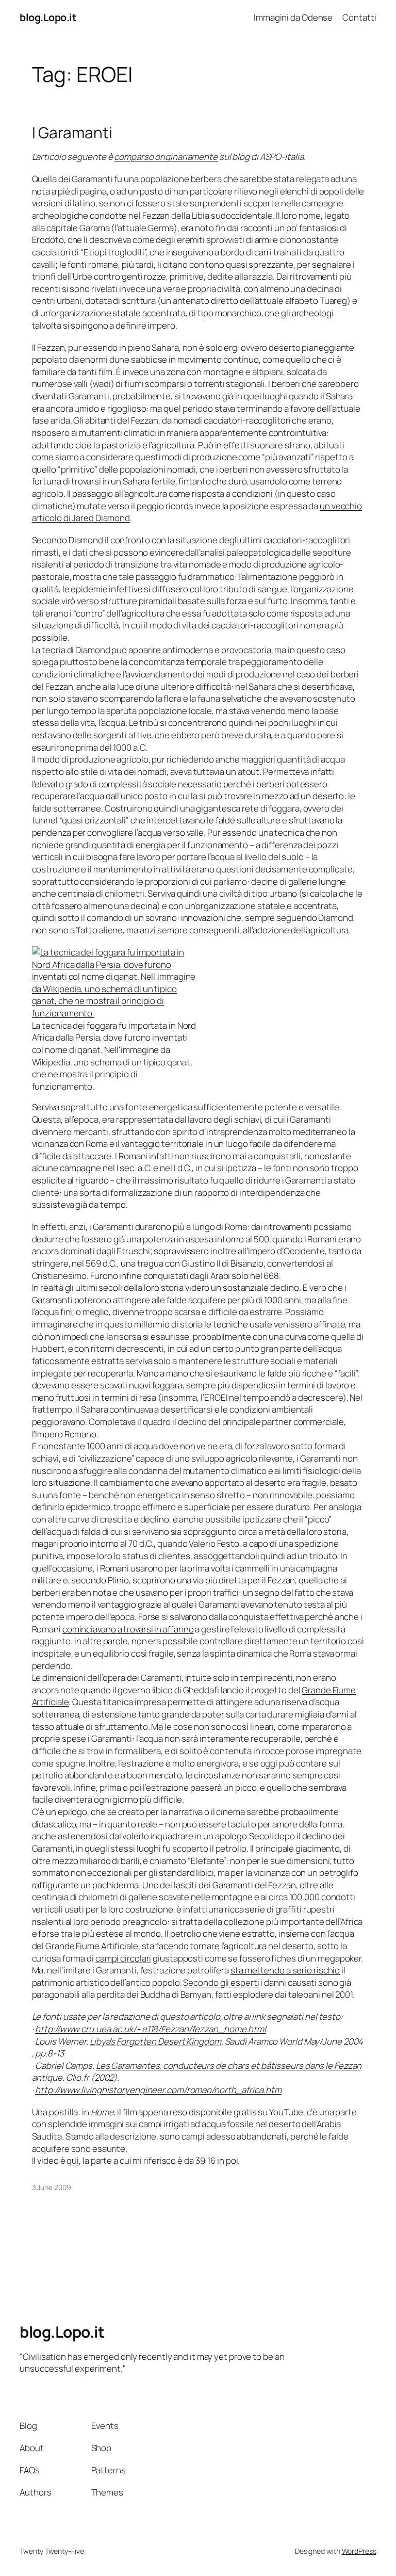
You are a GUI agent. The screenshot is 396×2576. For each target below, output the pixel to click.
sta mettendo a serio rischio (285, 1970)
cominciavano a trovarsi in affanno (128, 1629)
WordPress (359, 2551)
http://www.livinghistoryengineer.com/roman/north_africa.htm (158, 2090)
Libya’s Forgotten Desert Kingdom (155, 2041)
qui (73, 2160)
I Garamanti (72, 132)
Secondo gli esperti (221, 1982)
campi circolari (123, 1958)
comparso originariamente (166, 157)
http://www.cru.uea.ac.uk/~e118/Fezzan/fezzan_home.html (151, 2029)
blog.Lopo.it (48, 17)
